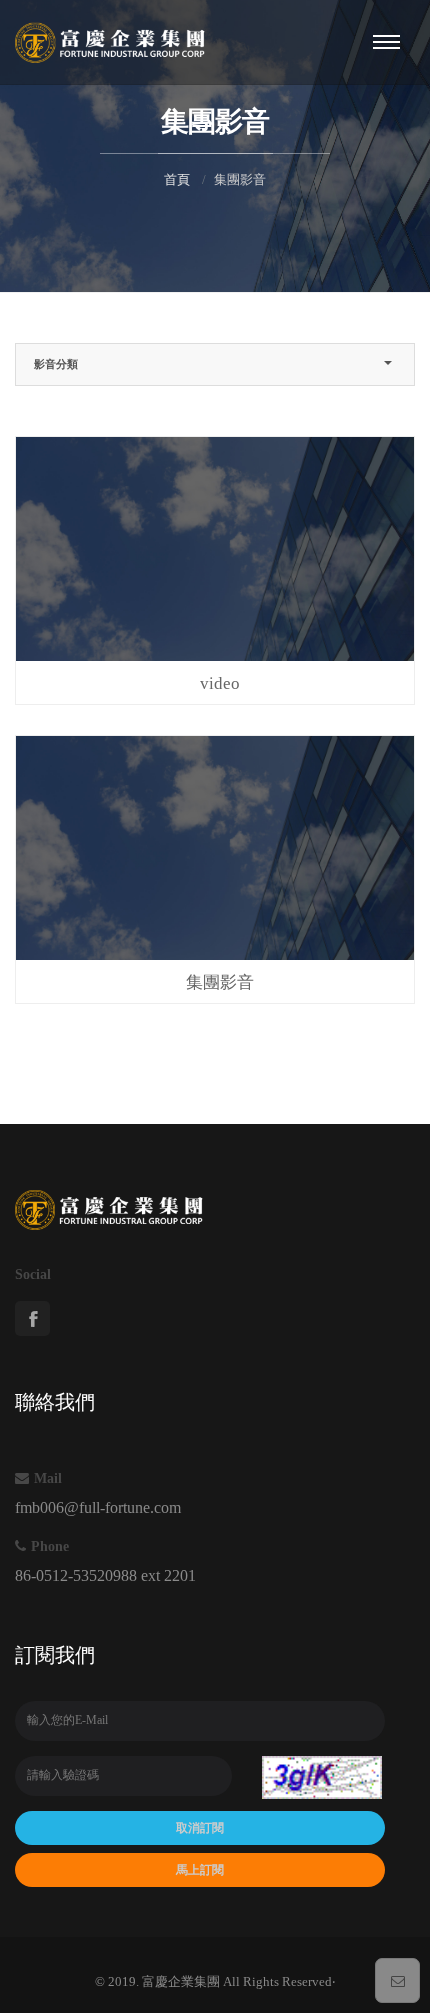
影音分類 (56, 364)
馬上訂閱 (200, 1870)
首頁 (177, 179)
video (220, 683)
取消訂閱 (200, 1828)
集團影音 (220, 982)
